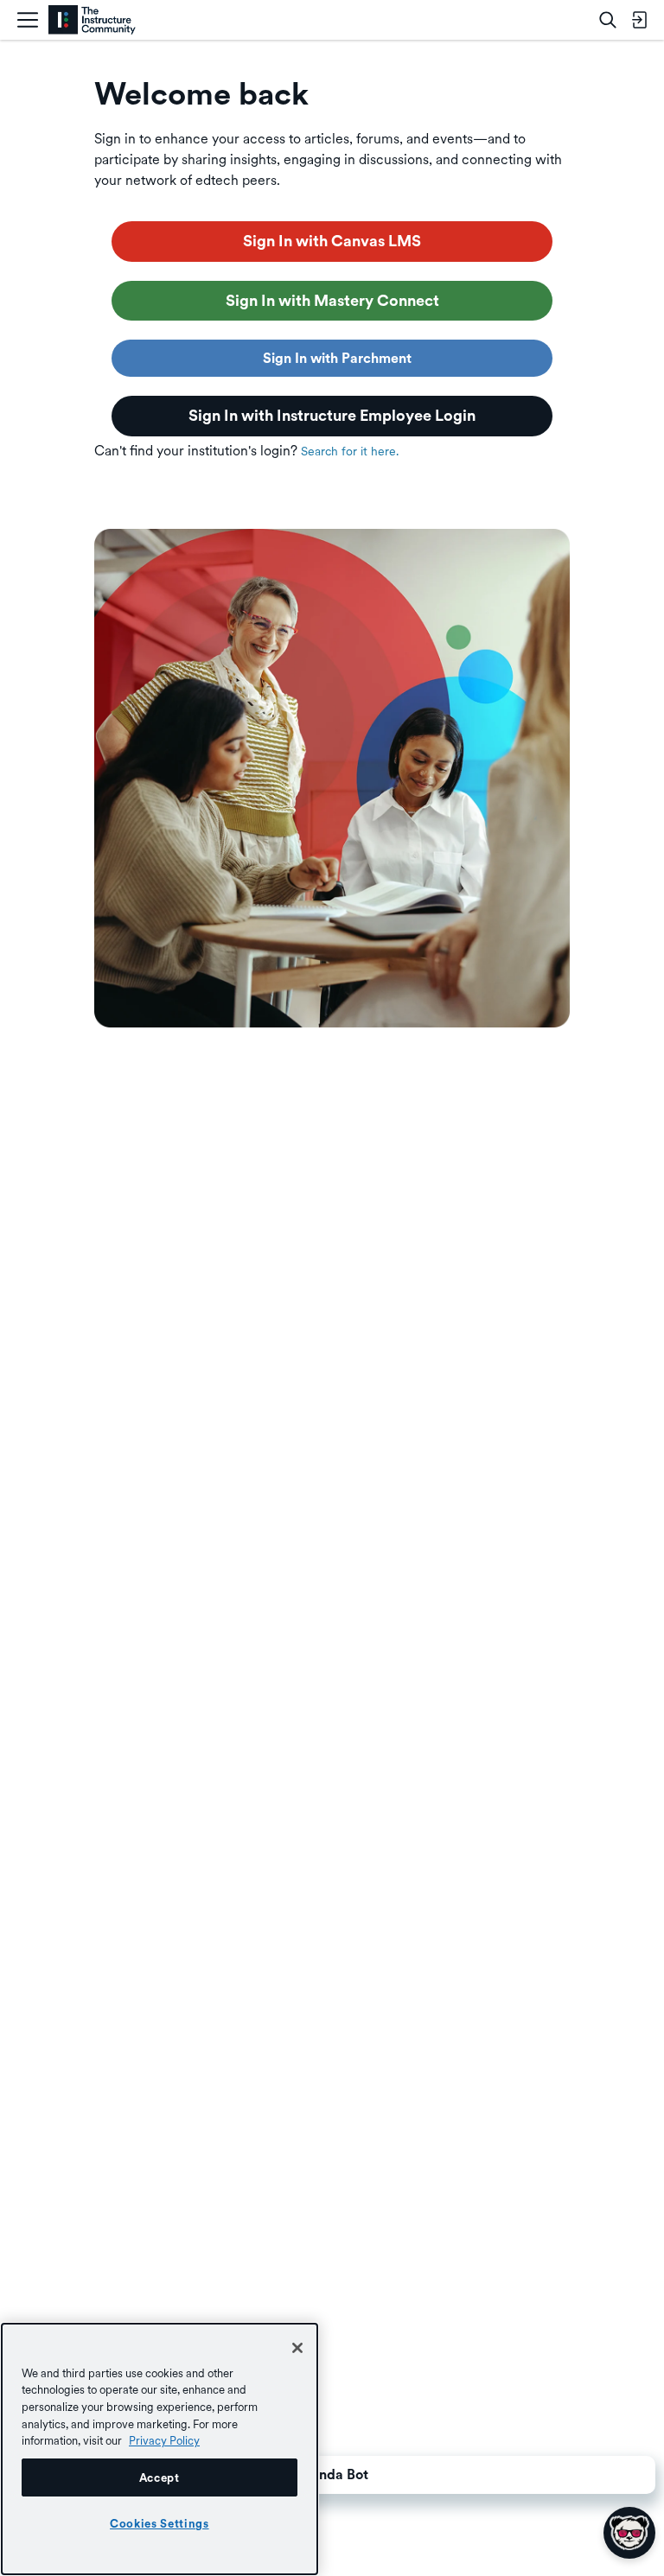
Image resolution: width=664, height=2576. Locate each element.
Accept (160, 2477)
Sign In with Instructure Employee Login (332, 415)
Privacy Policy (164, 2440)
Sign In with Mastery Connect (332, 300)
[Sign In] (639, 20)
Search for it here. (350, 451)
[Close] (297, 2348)
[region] (160, 2449)
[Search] (608, 20)
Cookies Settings (160, 2523)
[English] (92, 20)
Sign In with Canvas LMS (332, 241)
